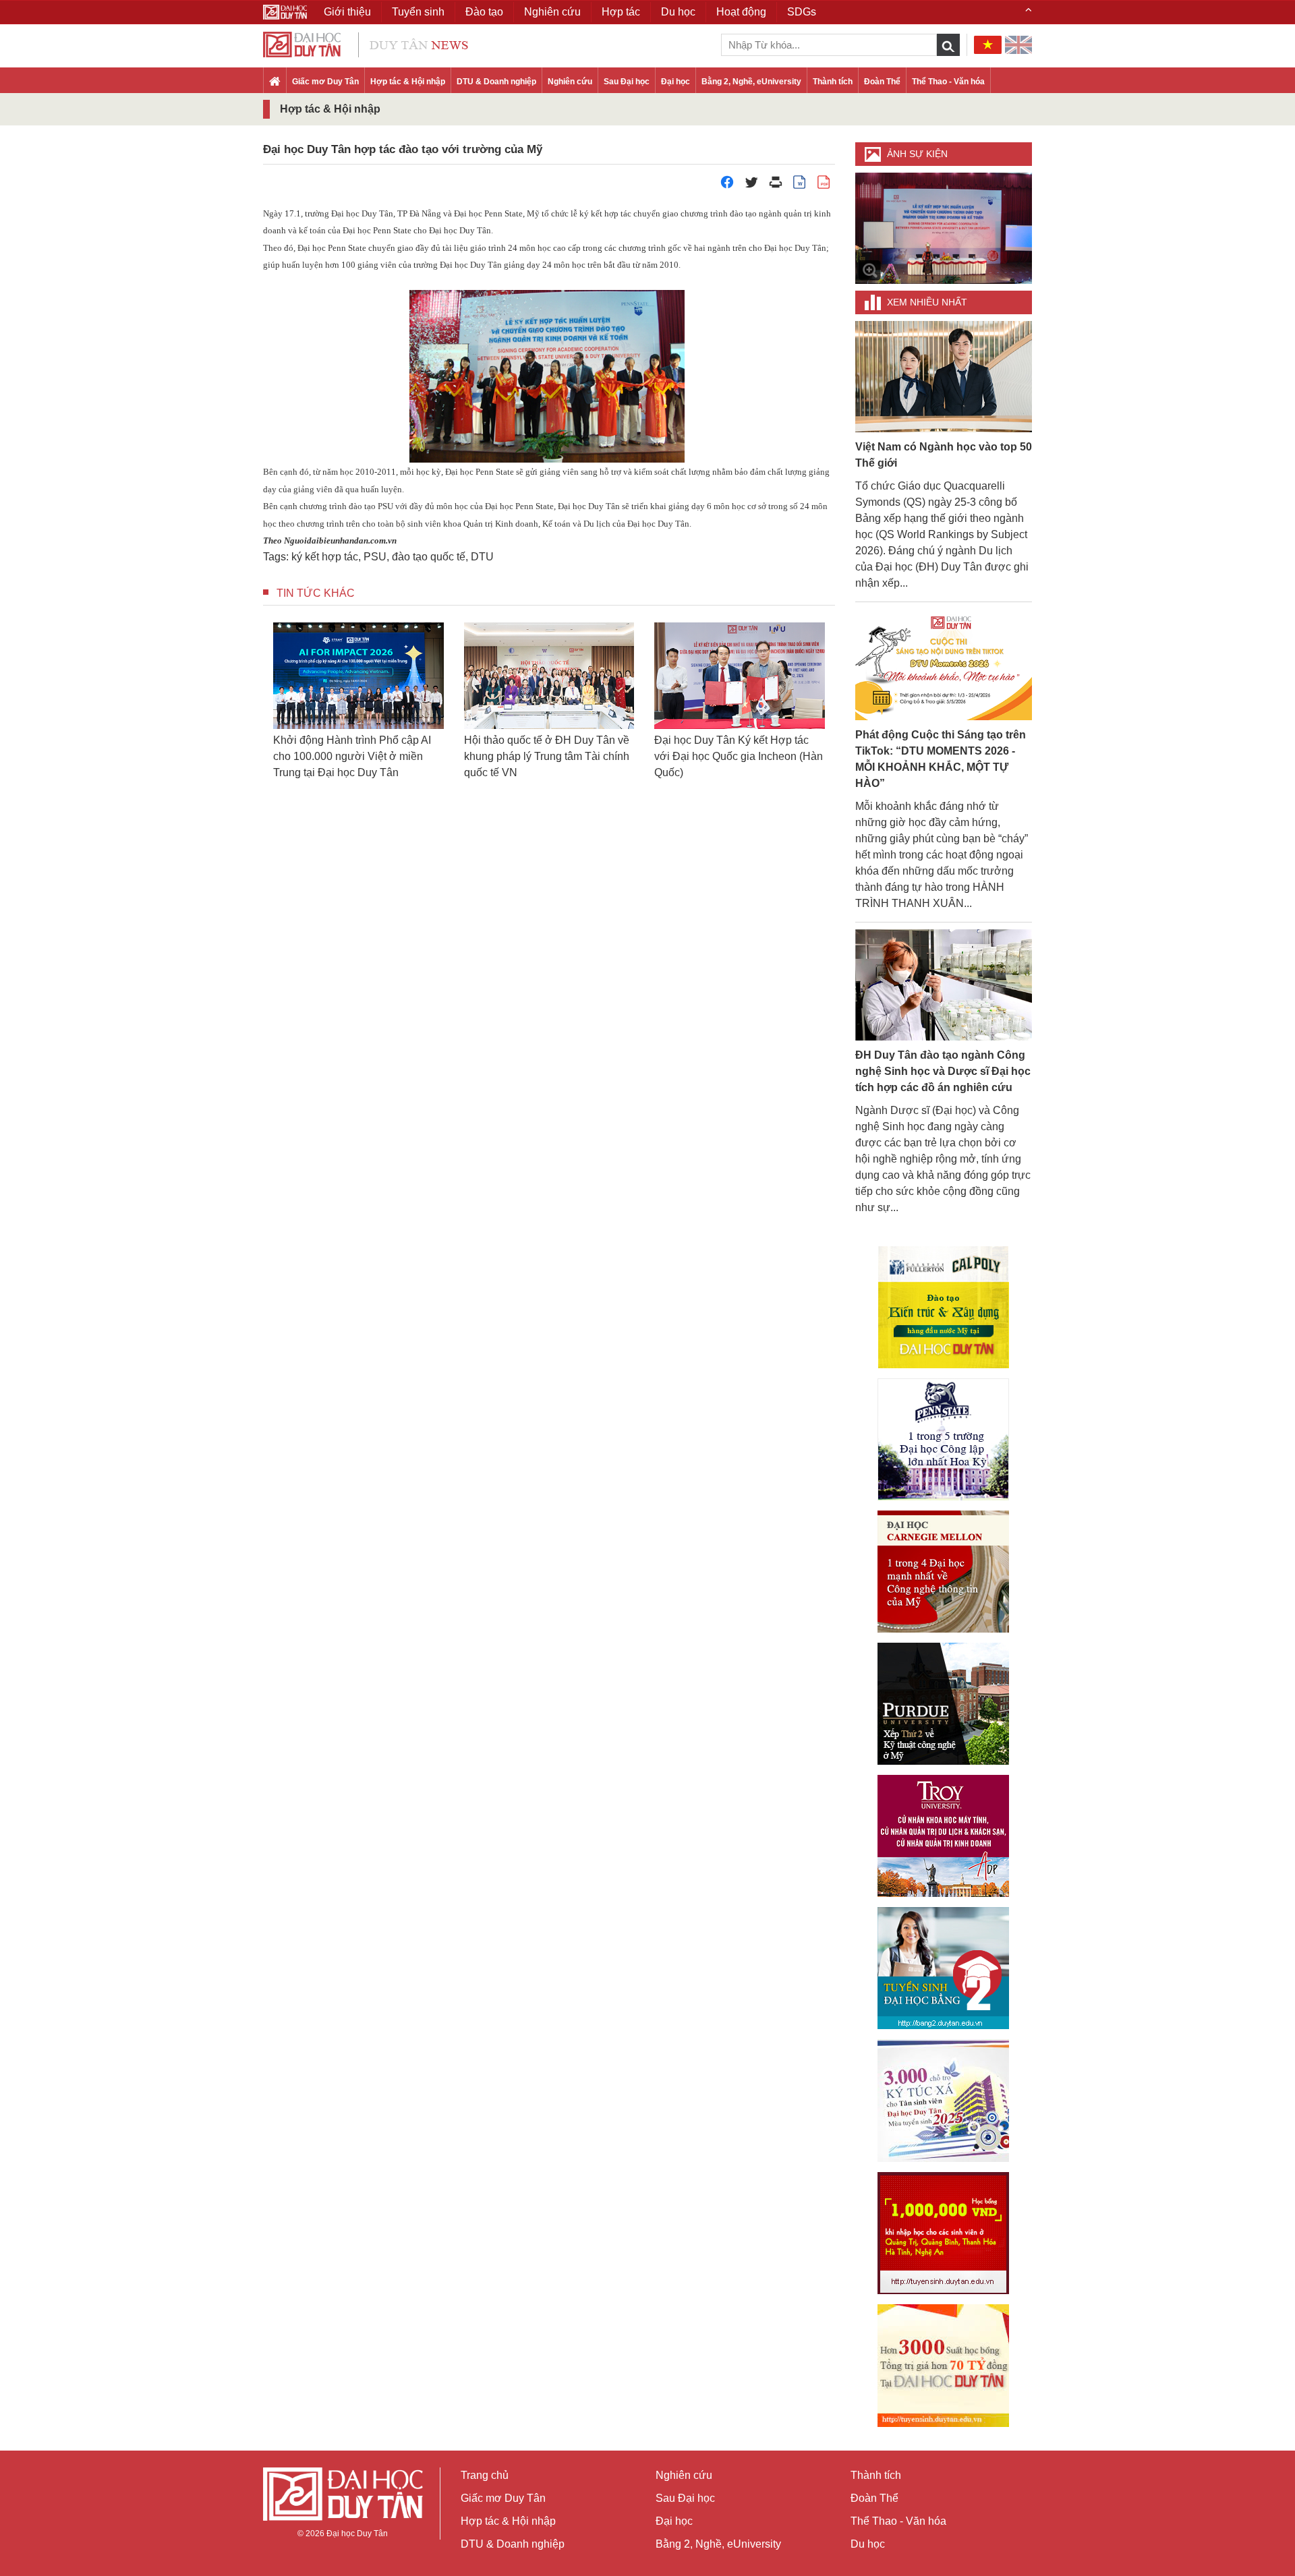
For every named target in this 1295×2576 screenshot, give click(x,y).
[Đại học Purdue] (943, 1704)
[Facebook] (727, 186)
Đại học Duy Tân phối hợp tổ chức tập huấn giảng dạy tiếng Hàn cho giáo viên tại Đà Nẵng (772, 756)
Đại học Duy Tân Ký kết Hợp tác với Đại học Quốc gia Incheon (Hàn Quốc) (583, 756)
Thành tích (833, 82)
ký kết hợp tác (325, 557)
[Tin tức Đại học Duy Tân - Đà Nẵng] (366, 43)
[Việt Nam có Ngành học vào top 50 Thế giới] (944, 376)
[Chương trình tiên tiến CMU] (943, 1572)
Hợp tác (621, 12)
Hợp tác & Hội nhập (408, 82)
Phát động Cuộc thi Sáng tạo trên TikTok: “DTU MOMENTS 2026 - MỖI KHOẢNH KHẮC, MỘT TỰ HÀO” (941, 759)
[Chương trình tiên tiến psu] (943, 1439)
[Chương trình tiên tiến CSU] (943, 1307)
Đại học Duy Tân (357, 2534)
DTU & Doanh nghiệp (496, 82)
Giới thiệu (347, 12)
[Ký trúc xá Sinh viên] (943, 2101)
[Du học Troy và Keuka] (943, 1836)
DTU (482, 557)
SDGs (802, 12)
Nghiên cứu (570, 82)
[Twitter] (751, 186)
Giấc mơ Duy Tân (325, 82)
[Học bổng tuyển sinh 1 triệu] (943, 2233)
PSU (375, 557)
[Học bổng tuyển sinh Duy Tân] (943, 2366)
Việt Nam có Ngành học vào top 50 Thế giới (944, 455)
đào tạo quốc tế (429, 557)
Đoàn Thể (882, 82)
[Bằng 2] (943, 1968)
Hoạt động (741, 12)
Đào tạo (484, 12)
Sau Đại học (627, 82)
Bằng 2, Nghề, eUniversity (751, 82)
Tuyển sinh (418, 12)
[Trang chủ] (275, 82)
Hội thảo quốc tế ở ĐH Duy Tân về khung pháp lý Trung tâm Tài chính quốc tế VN (391, 756)
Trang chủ (485, 2475)
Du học (868, 2544)
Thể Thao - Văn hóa (948, 82)
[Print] (776, 186)
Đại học (675, 82)
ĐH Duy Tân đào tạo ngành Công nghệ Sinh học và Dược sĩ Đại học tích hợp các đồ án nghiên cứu (943, 1071)
